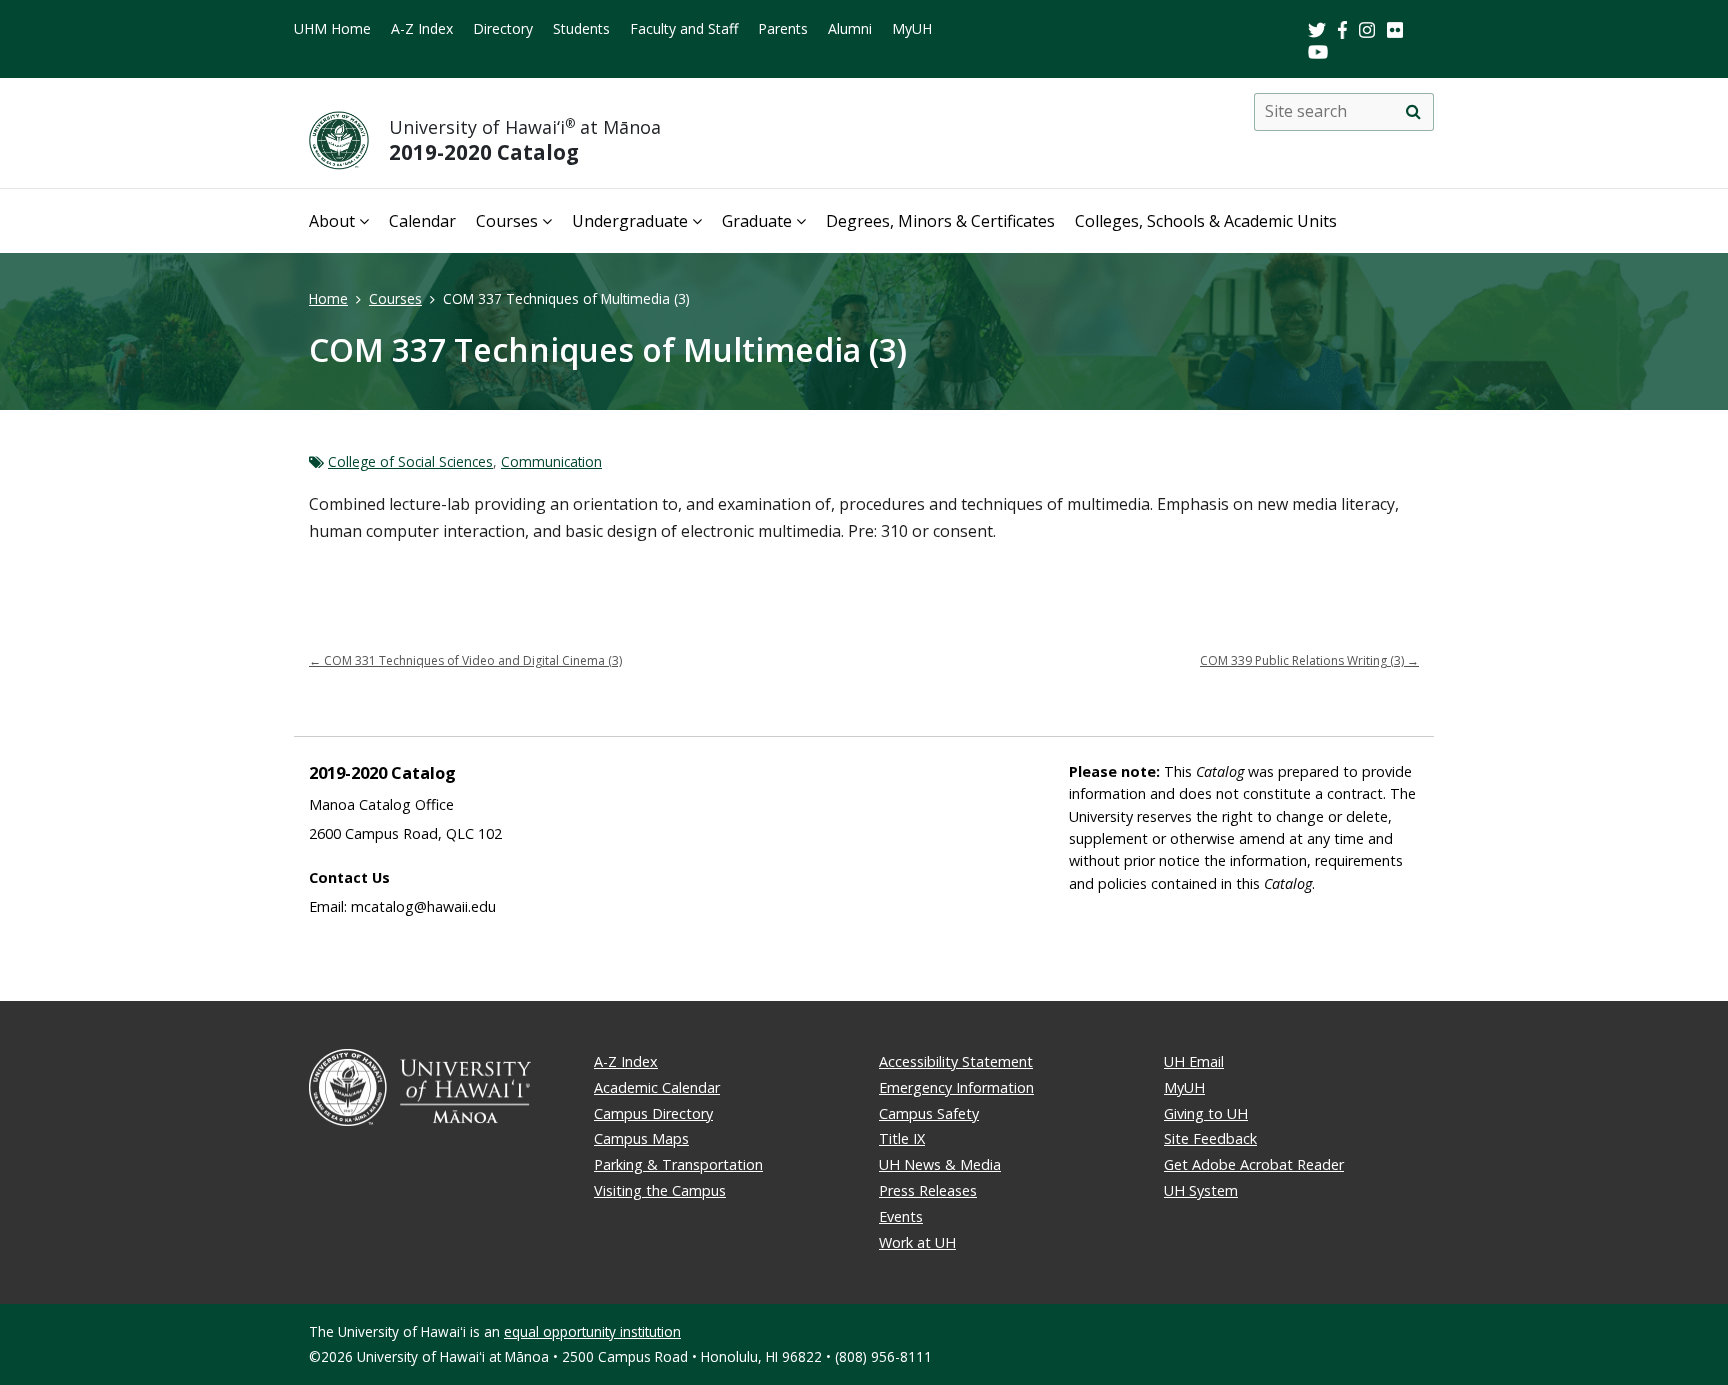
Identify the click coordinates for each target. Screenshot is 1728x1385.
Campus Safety (929, 1113)
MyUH (912, 28)
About (332, 221)
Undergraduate (630, 221)
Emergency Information (956, 1087)
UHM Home (332, 28)
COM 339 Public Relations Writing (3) (1309, 660)
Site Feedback (1210, 1138)
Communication (551, 461)
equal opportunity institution (592, 1331)
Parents (783, 28)
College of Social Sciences (410, 461)
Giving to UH (1206, 1113)
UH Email (1194, 1061)
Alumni (850, 28)
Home (328, 298)
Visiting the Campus (660, 1190)
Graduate (757, 221)
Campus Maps (641, 1138)
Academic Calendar (657, 1087)
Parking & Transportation (678, 1164)
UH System (1201, 1190)
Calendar (422, 221)
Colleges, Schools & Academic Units (1206, 221)
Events (901, 1216)
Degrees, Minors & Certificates (940, 221)
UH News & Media (940, 1164)
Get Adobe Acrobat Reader (1254, 1164)
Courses (507, 221)
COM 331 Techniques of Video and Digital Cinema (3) (465, 660)
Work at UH (917, 1242)
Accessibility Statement (956, 1061)
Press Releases (928, 1190)
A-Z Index (422, 28)
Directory (503, 28)
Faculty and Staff (684, 28)
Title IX (902, 1138)
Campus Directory (653, 1113)
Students (581, 28)
